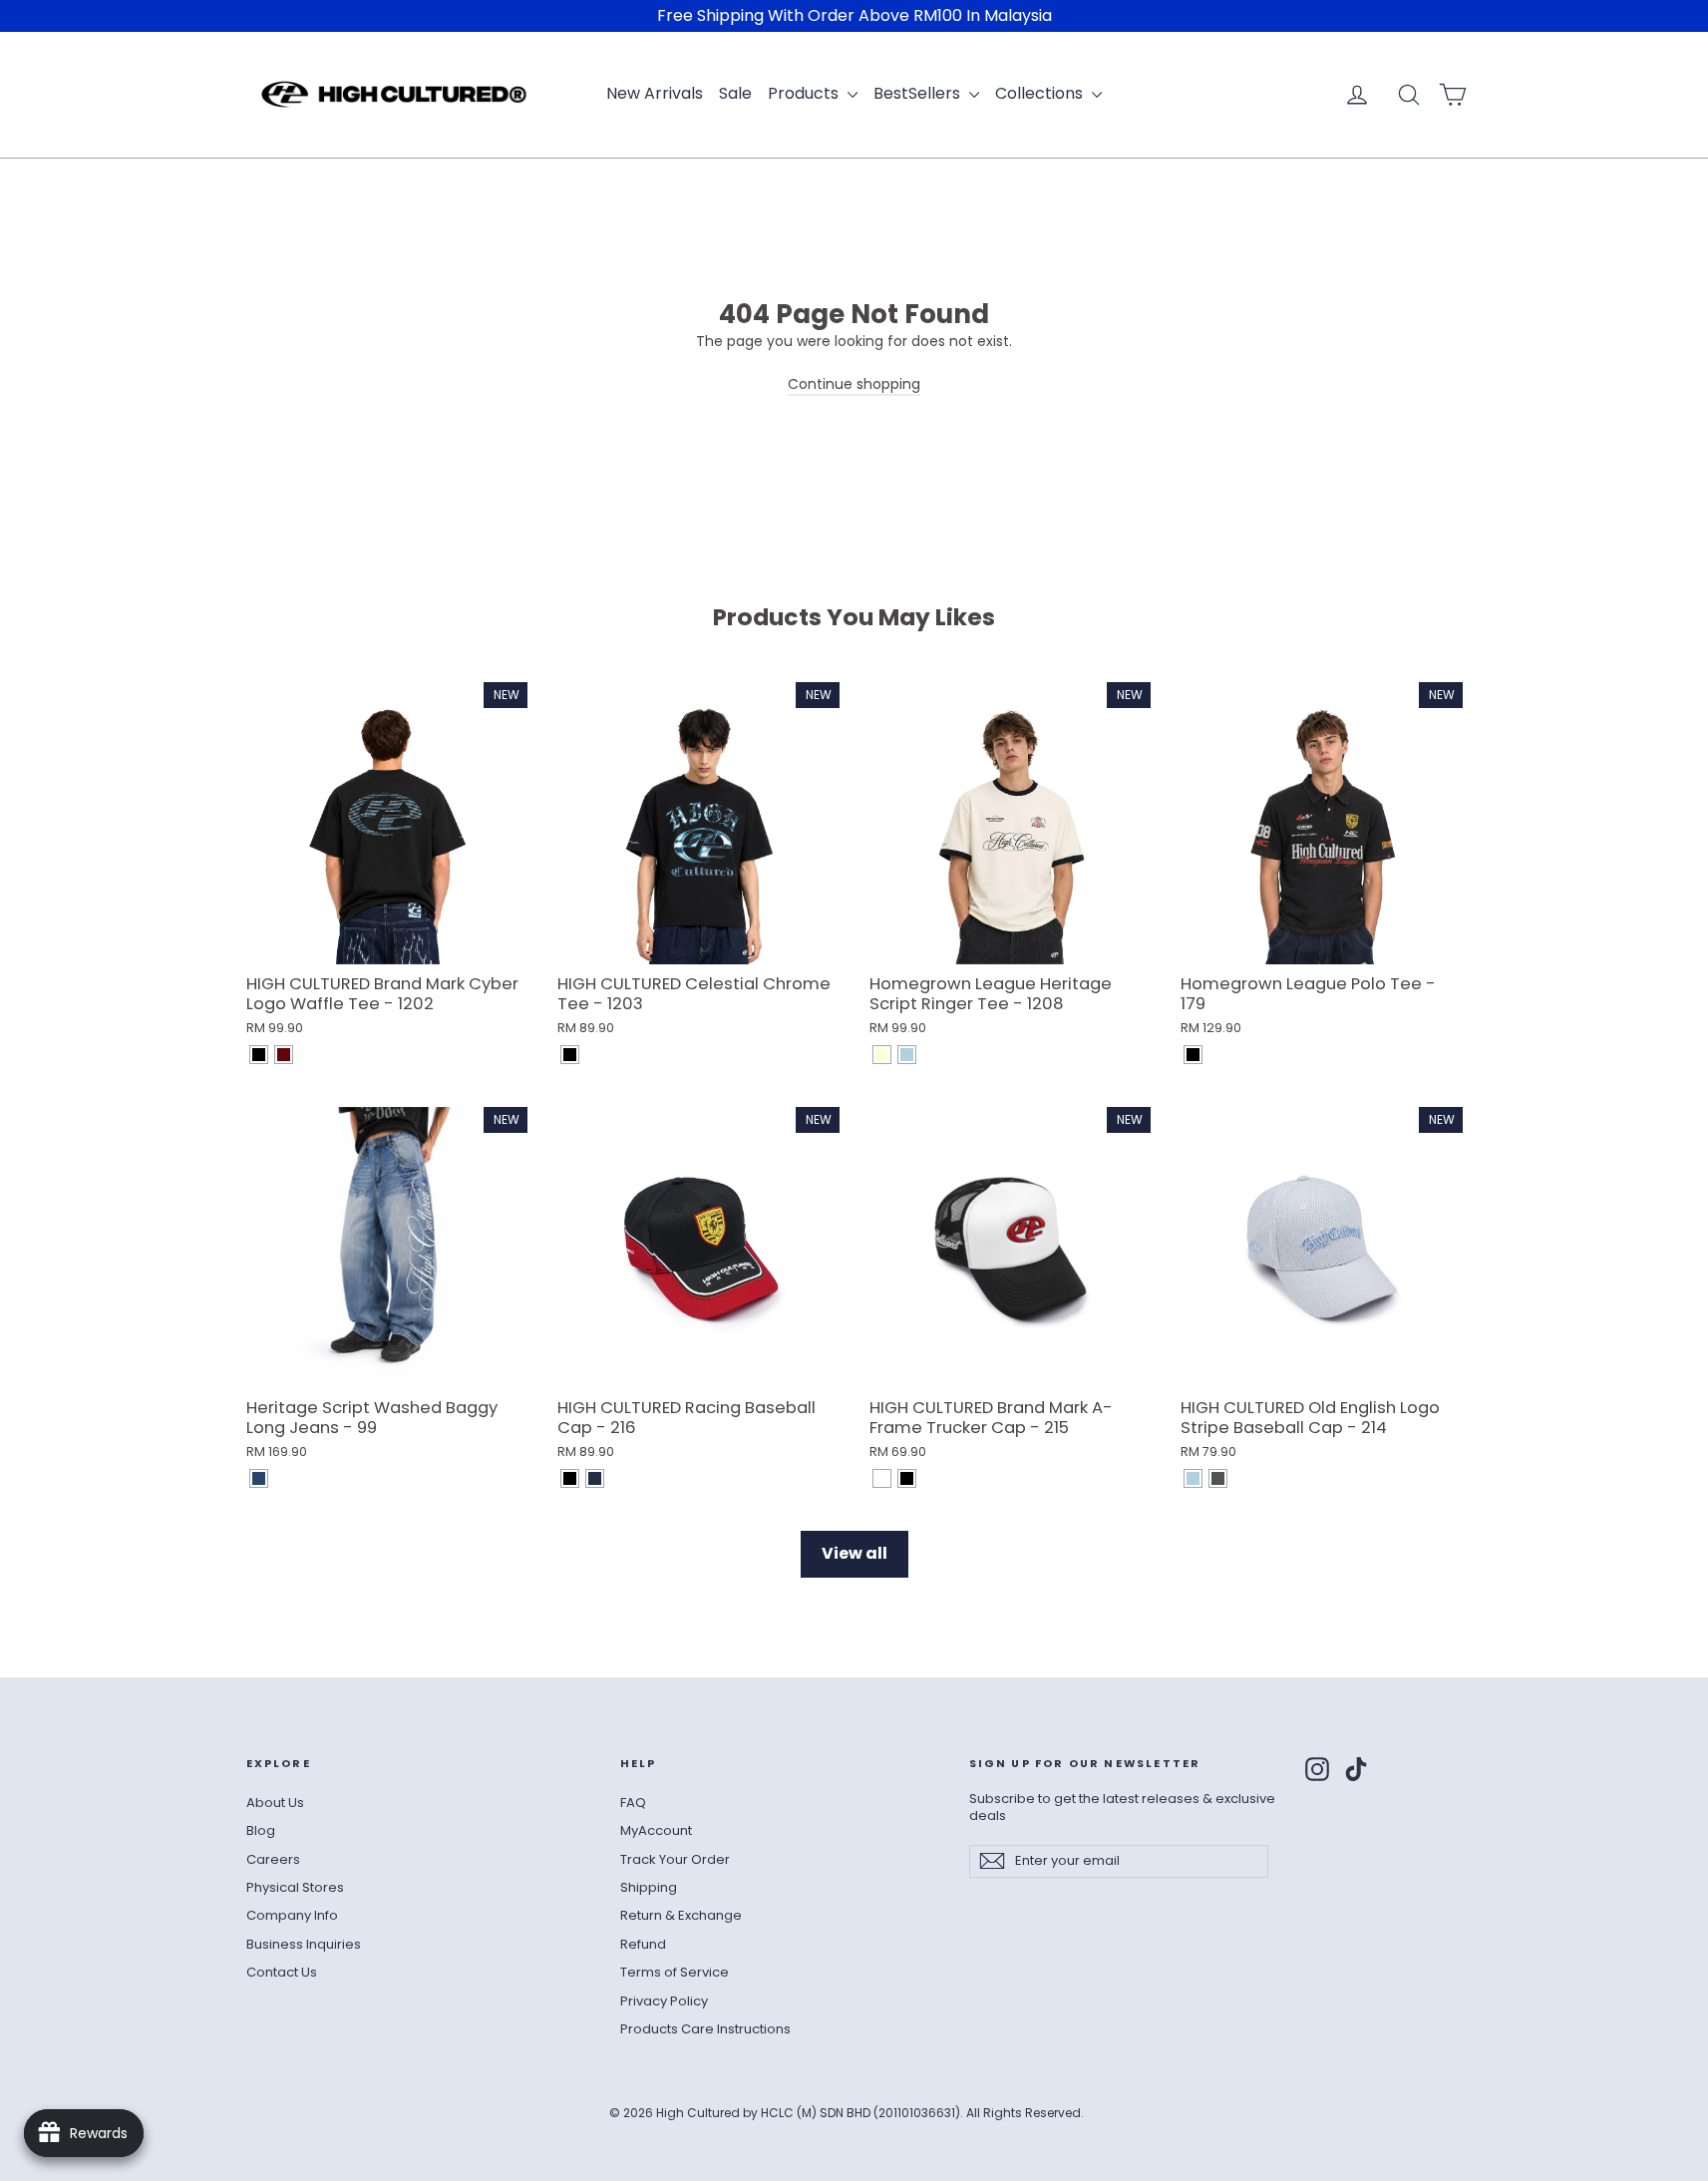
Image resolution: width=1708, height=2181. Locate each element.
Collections (1041, 93)
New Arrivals (655, 93)
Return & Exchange (681, 1915)
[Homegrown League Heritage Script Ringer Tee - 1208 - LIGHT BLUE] (907, 1055)
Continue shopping (854, 384)
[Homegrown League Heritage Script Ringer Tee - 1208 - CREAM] (882, 1055)
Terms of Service (675, 1972)
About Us (275, 1803)
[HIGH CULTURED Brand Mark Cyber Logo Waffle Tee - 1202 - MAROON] (284, 1055)
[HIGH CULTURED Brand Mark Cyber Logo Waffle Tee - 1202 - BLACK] (259, 1055)
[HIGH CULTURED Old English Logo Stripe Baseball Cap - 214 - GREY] (1218, 1478)
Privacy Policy (664, 2001)
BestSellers (919, 93)
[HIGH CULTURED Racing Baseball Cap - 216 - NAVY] (595, 1478)
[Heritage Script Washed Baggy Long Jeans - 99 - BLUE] (259, 1478)
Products (805, 93)
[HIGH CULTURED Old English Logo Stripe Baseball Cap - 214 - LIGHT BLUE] (1193, 1478)
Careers (273, 1859)
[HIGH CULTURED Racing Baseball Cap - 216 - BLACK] (570, 1478)
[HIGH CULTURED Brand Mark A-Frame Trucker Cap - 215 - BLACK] (907, 1478)
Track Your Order (675, 1859)
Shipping (649, 1887)
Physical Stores (295, 1887)
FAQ (633, 1803)
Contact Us (282, 1972)
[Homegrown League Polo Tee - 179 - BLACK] (1193, 1055)
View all (854, 1553)
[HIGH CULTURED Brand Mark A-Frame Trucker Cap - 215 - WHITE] (882, 1478)
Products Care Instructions (705, 2029)
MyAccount (656, 1830)
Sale (735, 93)
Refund (643, 1944)
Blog (261, 1830)
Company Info (292, 1915)
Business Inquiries (304, 1944)
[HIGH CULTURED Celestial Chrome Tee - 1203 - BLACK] (570, 1055)
